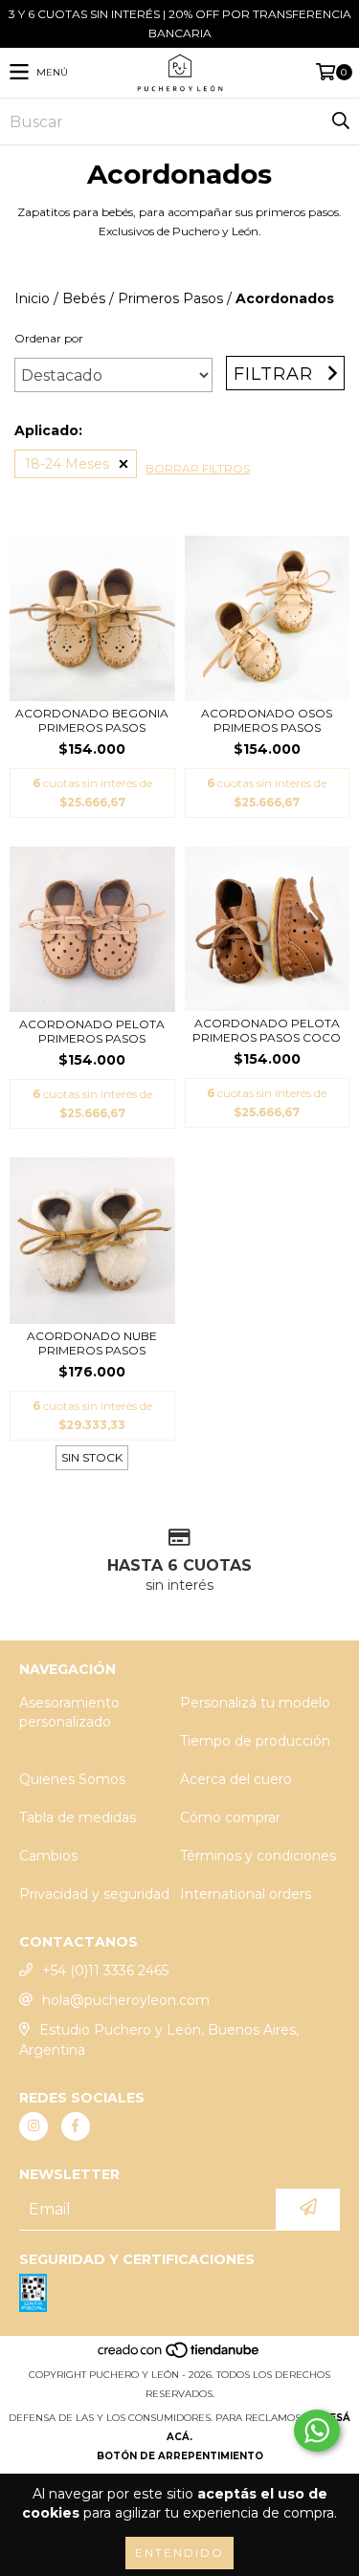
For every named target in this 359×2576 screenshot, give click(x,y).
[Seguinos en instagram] (34, 2126)
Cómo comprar (230, 1817)
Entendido (179, 2553)
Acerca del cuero (236, 1779)
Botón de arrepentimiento (180, 2456)
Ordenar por (49, 338)
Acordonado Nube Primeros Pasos (92, 1343)
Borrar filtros (198, 468)
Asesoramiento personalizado (69, 1712)
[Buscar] (340, 121)
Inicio (32, 298)
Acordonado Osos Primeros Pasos (267, 720)
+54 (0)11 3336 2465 (105, 1971)
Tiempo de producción (255, 1741)
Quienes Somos (72, 1779)
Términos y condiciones (258, 1856)
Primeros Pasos (170, 298)
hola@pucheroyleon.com (126, 2000)
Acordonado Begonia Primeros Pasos (92, 720)
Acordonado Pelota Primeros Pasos (92, 1031)
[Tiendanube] (179, 2356)
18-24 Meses (67, 464)
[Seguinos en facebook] (76, 2126)
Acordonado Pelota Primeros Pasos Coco (267, 1030)
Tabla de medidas (78, 1817)
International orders (246, 1894)
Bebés (84, 298)
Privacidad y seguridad (94, 1894)
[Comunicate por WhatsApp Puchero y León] (317, 2431)
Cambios (48, 1856)
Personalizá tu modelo (255, 1703)
